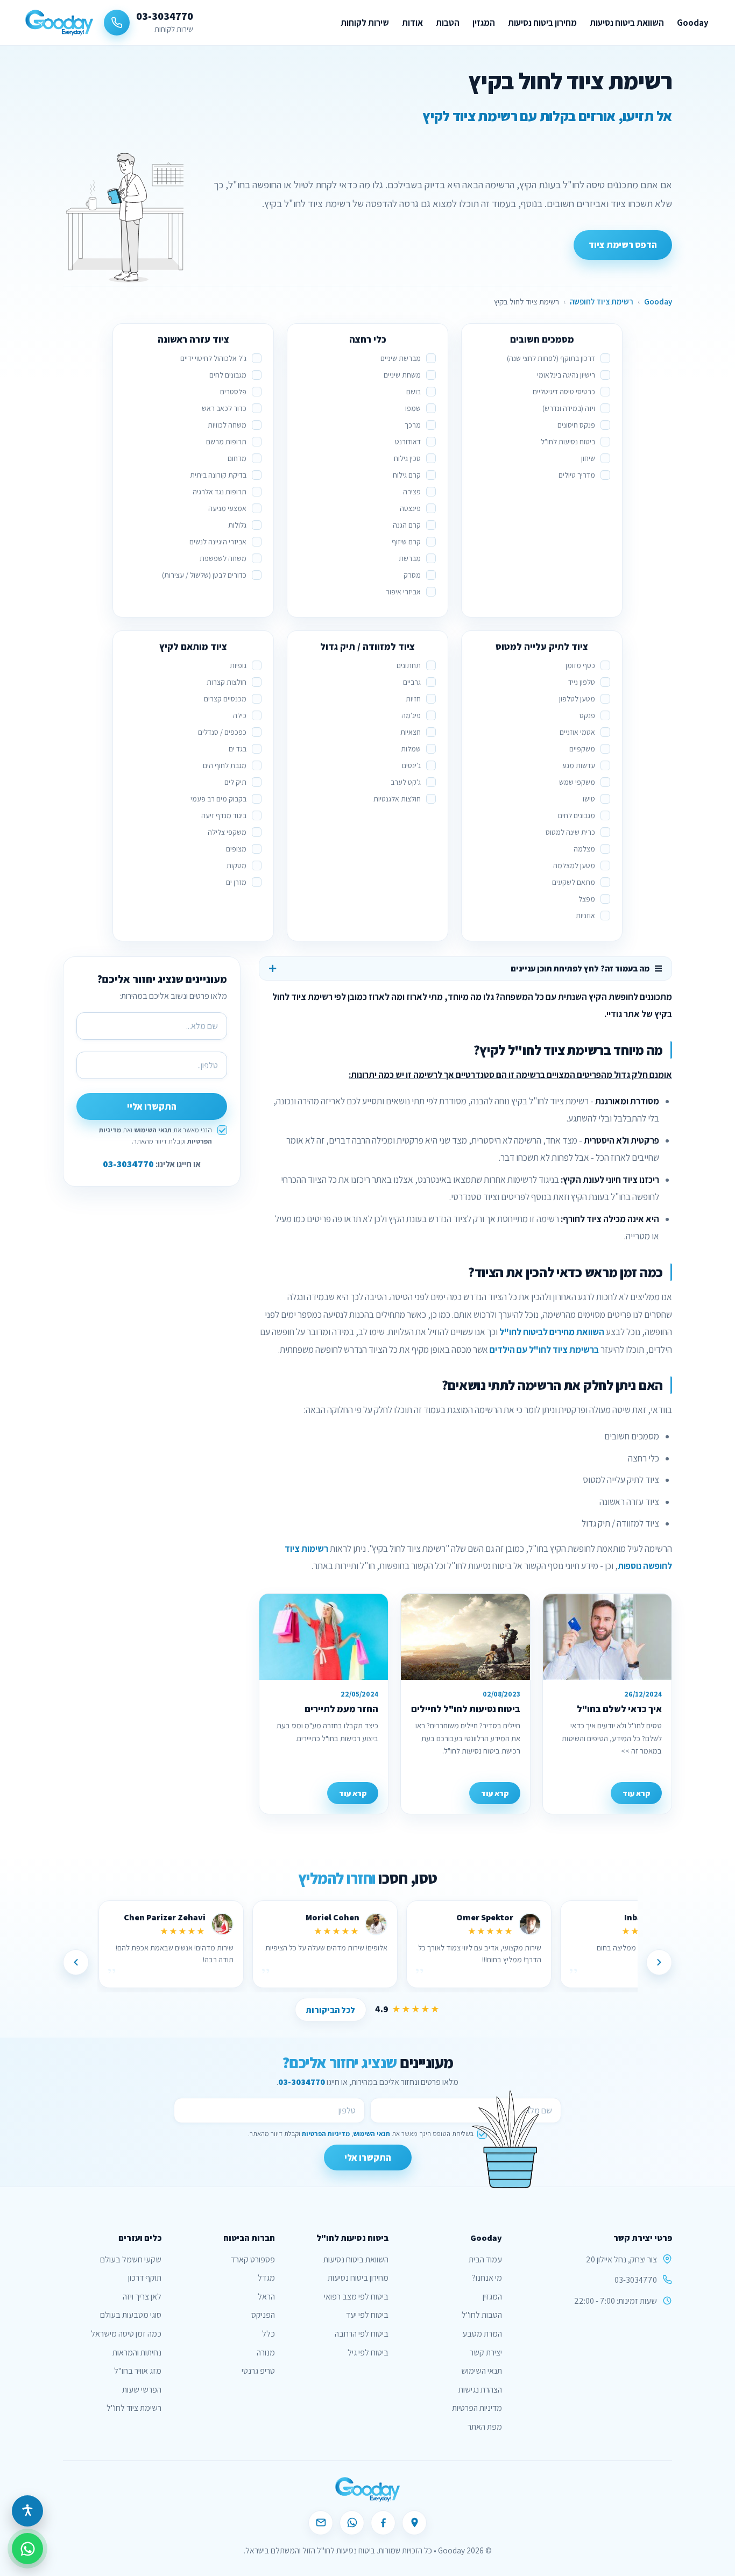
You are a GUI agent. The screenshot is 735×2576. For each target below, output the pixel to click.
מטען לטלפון (577, 699)
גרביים (412, 682)
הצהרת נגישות (480, 2390)
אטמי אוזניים (577, 732)
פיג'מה (411, 715)
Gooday (693, 23)
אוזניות (585, 916)
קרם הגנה (407, 525)
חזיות (413, 699)
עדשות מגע (579, 765)
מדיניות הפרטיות (326, 2134)
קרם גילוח (407, 475)
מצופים (236, 849)
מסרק (412, 575)
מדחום (237, 458)
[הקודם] (659, 1962)
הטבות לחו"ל (482, 2315)
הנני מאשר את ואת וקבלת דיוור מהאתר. (156, 1136)
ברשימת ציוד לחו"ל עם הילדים (544, 1350)
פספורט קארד (253, 2259)
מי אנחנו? (487, 2278)
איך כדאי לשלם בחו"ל (619, 1709)
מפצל (587, 899)
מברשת (410, 558)
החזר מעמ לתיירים (341, 1709)
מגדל (266, 2278)
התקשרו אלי (368, 2158)
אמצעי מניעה (227, 508)
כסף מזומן (580, 665)
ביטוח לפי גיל (368, 2353)
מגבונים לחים (228, 375)
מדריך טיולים (577, 475)
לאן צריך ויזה (142, 2297)
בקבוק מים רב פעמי (218, 799)
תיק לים (235, 782)
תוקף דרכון (145, 2278)
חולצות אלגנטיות (397, 799)
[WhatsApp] (352, 2523)
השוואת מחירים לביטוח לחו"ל (552, 1332)
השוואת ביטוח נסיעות (627, 23)
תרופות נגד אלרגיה (220, 492)
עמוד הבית (485, 2259)
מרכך (413, 425)
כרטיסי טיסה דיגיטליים (564, 392)
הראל (266, 2297)
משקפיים (582, 749)
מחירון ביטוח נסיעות (542, 23)
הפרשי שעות (142, 2390)
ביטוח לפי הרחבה (362, 2334)
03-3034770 (128, 1164)
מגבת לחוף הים (225, 765)
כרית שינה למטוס (570, 832)
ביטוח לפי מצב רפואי (356, 2297)
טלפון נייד (582, 682)
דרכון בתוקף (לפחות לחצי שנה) (551, 358)
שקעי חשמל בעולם (131, 2259)
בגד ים (238, 749)
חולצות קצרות (227, 682)
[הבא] (76, 1962)
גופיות (238, 665)
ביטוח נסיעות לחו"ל (568, 442)
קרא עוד (636, 1793)
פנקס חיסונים (576, 425)
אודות (412, 23)
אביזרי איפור (403, 592)
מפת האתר (485, 2427)
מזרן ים (236, 882)
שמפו (413, 408)
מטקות (236, 865)
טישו (589, 799)
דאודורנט (408, 442)
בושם (414, 392)
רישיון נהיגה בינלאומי (566, 375)
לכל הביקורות (331, 2010)
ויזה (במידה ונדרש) (569, 408)
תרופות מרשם (226, 442)
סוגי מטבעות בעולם (131, 2315)
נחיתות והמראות (137, 2353)
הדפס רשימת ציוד (623, 245)
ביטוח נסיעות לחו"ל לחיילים (466, 1709)
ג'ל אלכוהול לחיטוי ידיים (213, 358)
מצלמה (584, 849)
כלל (268, 2334)
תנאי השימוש (153, 1130)
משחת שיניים (402, 375)
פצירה (412, 492)
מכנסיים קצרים (225, 699)
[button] (27, 2511)
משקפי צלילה (227, 832)
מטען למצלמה (574, 865)
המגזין (484, 23)
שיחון (588, 458)
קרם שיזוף (406, 542)
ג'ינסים (411, 765)
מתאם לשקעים (574, 882)
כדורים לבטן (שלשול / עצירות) (204, 575)
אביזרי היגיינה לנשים (218, 542)
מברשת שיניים (401, 358)
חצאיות (411, 732)
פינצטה (410, 508)
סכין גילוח (407, 458)
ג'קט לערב (406, 782)
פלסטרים (233, 392)
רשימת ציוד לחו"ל (134, 2408)
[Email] (321, 2523)
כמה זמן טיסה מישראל (126, 2334)
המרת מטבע (482, 2334)
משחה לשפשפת (223, 558)
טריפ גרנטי (258, 2371)
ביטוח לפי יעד (367, 2315)
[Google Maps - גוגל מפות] (414, 2523)
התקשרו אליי (152, 1106)
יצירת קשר (486, 2353)
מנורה (266, 2353)
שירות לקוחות (365, 23)
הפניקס (263, 2315)
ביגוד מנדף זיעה (224, 815)
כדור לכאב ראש (224, 408)
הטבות (448, 23)
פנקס (587, 715)
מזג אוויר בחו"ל (138, 2371)
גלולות (237, 525)
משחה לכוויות (227, 425)
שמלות (411, 749)
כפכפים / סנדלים (222, 732)
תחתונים (409, 665)
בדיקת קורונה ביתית (218, 475)
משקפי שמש (577, 782)
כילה (240, 715)
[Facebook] (383, 2523)
